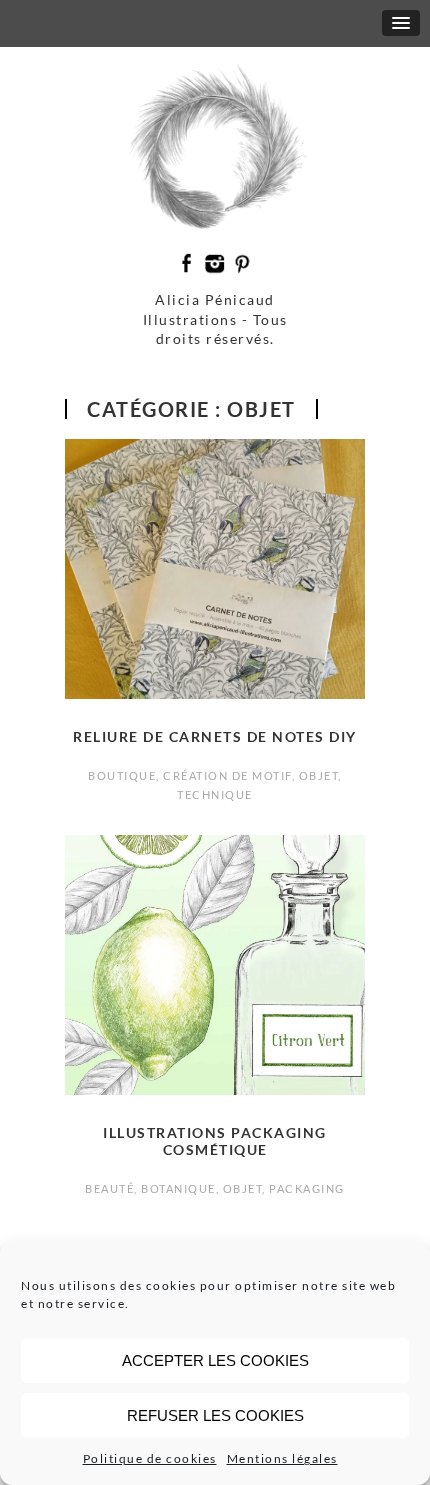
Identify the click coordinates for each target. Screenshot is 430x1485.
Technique (215, 794)
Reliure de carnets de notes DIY (215, 736)
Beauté (109, 1188)
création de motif (227, 775)
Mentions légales (282, 1458)
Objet (319, 775)
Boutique (122, 775)
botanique (178, 1188)
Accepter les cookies (215, 1360)
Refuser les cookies (215, 1415)
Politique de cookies (150, 1458)
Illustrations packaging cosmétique (215, 1141)
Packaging (307, 1188)
